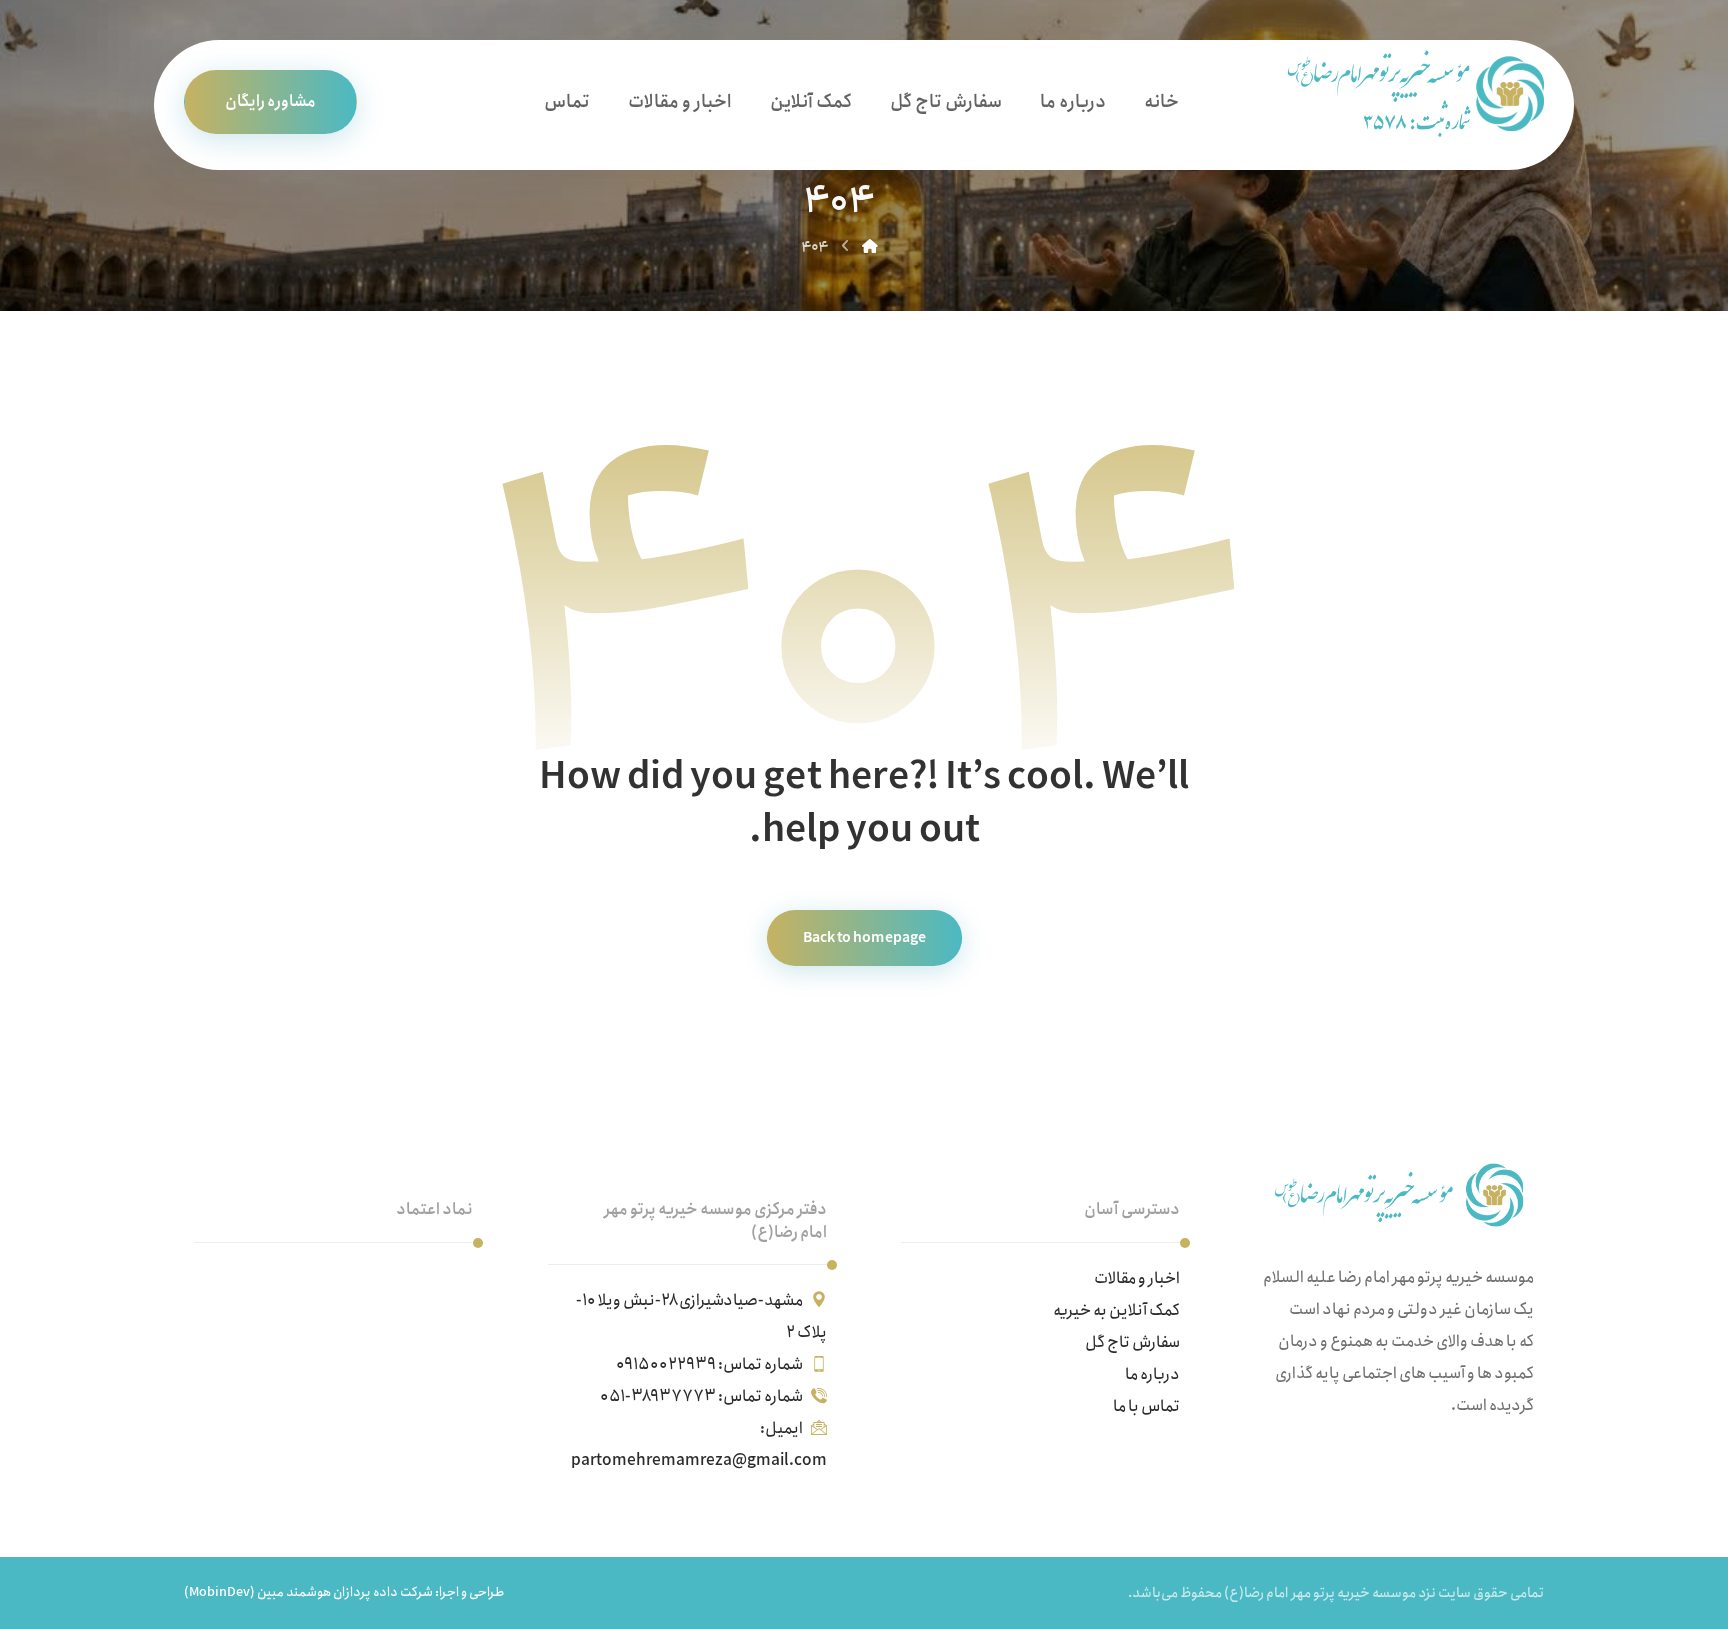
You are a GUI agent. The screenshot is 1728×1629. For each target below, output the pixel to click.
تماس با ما (1146, 1406)
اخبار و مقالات (1137, 1278)
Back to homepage (863, 938)
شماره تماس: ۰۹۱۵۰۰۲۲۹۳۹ (709, 1364)
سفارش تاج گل (1132, 1342)
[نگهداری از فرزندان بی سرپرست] (1408, 93)
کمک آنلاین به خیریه (1116, 1310)
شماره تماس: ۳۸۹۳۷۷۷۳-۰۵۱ (701, 1396)
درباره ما (1152, 1374)
